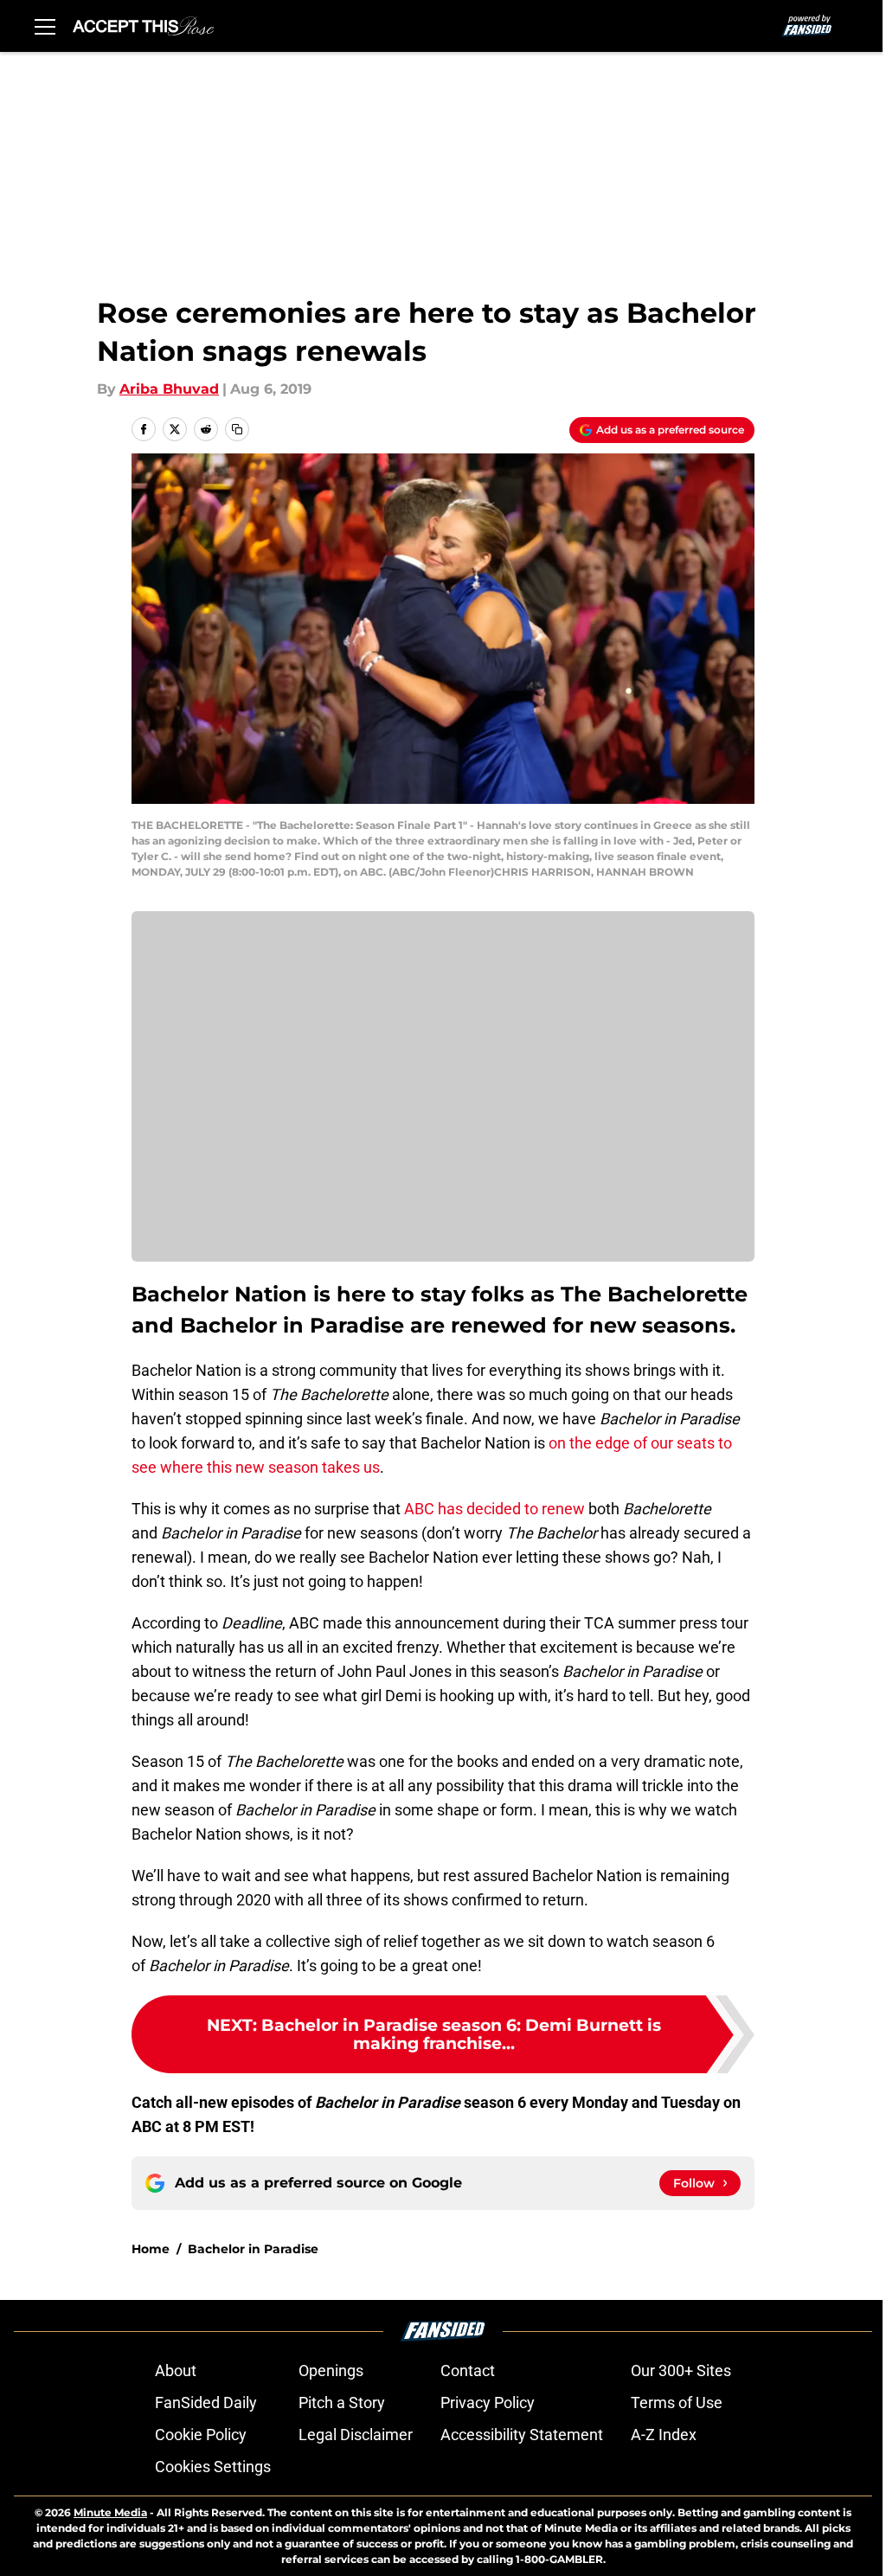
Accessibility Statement (522, 2435)
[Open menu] (45, 26)
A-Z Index (664, 2435)
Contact (468, 2370)
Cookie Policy (201, 2435)
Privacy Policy (488, 2403)
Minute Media (110, 2512)
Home (151, 2249)
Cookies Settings (213, 2467)
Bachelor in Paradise (253, 2249)
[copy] (237, 429)
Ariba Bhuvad (169, 389)
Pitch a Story (342, 2403)
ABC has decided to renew (494, 1509)
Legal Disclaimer (356, 2435)
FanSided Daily (206, 2403)
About (176, 2370)
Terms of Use (677, 2403)
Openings (331, 2370)
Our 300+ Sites (681, 2370)
